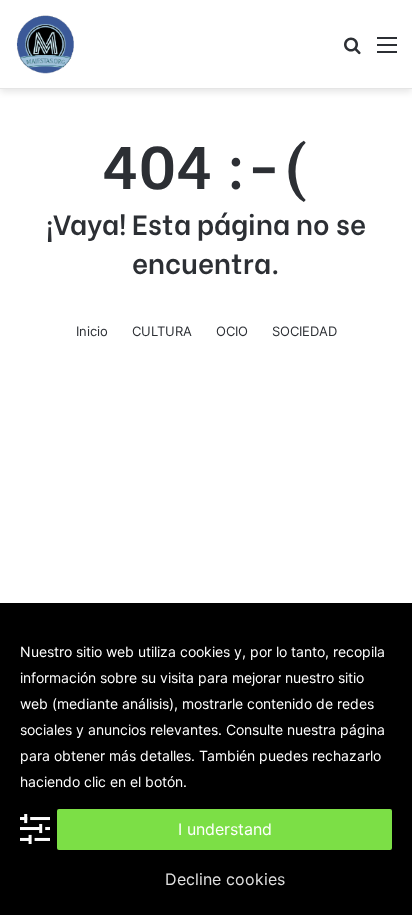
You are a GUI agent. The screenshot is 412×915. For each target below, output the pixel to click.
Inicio (92, 331)
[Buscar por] (352, 51)
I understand (225, 829)
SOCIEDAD (304, 331)
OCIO (232, 331)
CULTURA (162, 331)
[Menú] (387, 51)
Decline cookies (225, 879)
